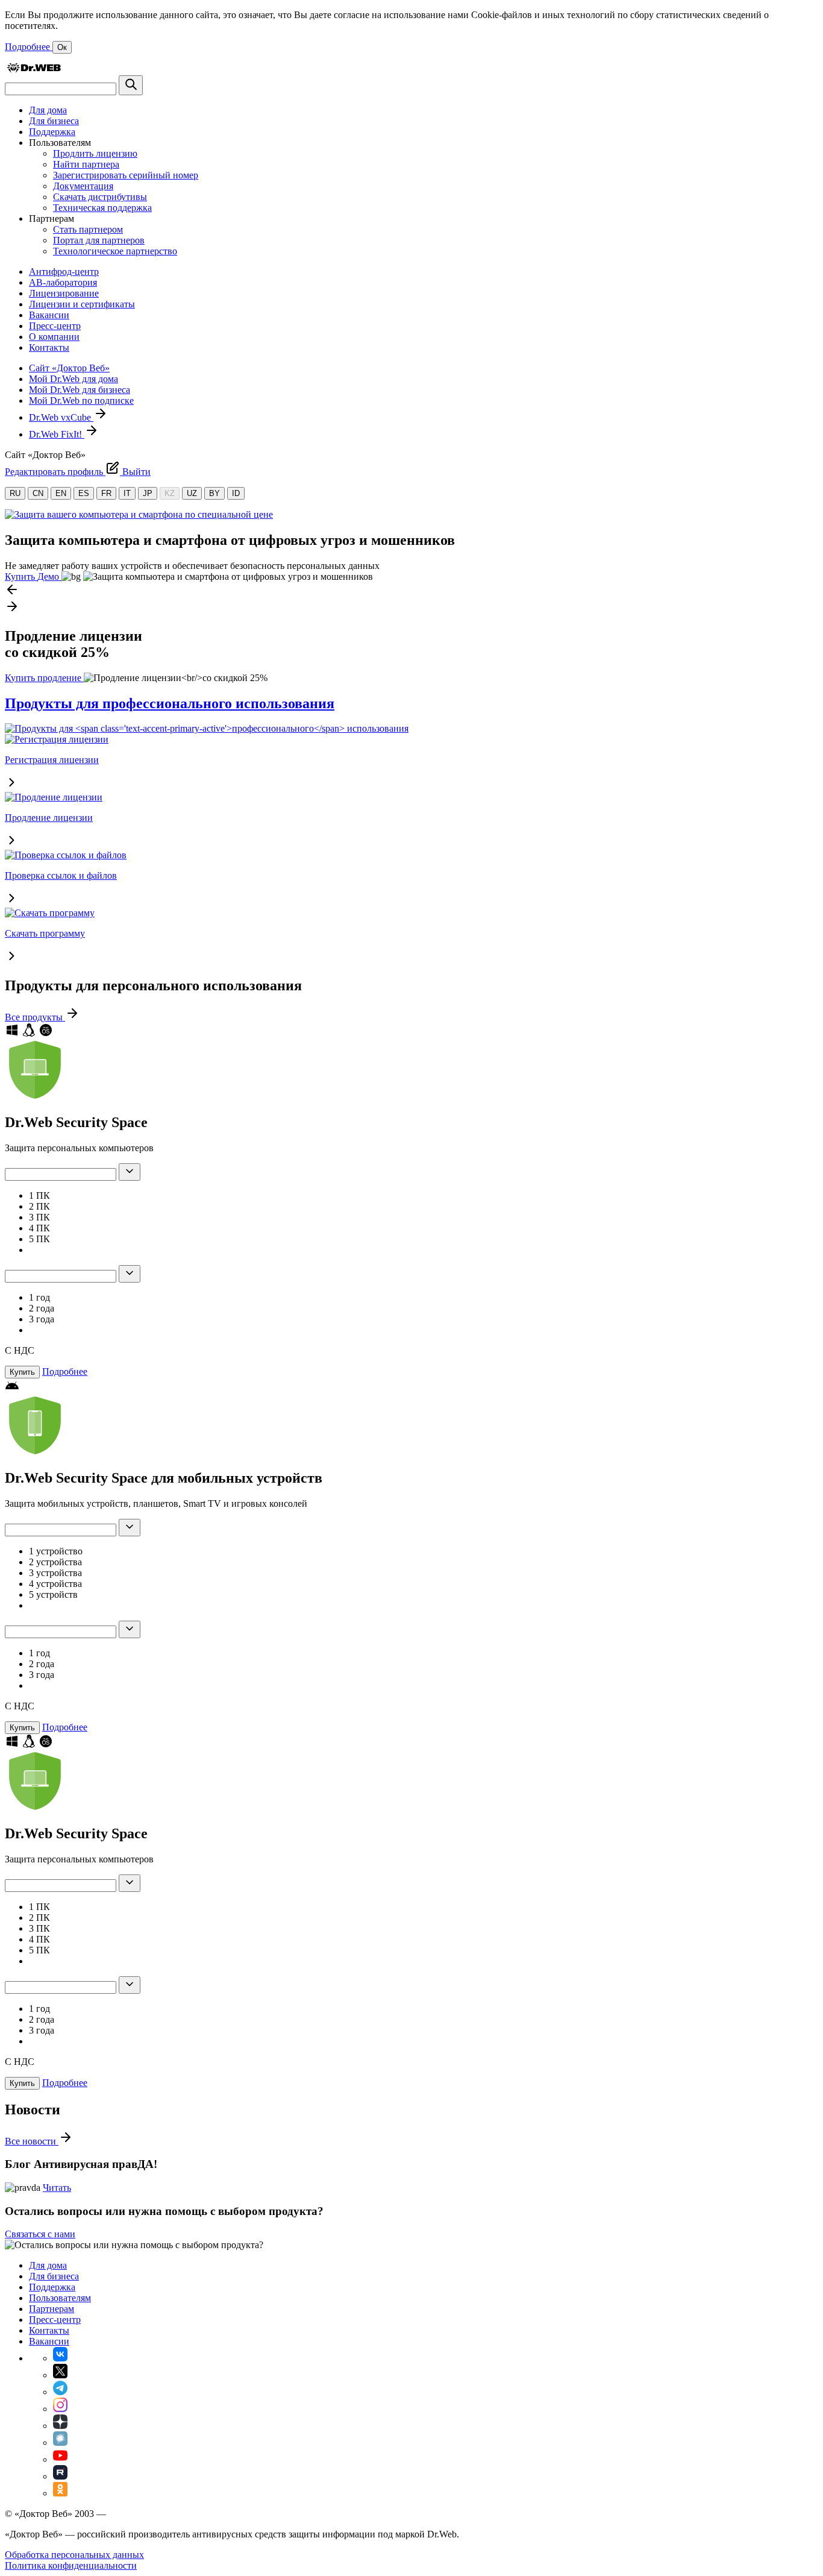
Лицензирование (64, 293)
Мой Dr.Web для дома (74, 379)
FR (106, 493)
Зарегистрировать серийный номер (126, 175)
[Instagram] (60, 2409)
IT (127, 493)
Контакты (49, 347)
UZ (192, 493)
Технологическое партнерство (115, 251)
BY (214, 493)
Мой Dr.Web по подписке (81, 401)
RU (15, 493)
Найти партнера (86, 164)
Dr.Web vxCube (61, 417)
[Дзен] (60, 2426)
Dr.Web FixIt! (57, 434)
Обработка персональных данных (74, 2555)
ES (84, 493)
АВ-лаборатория (63, 282)
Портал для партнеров (99, 240)
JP (148, 493)
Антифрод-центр (64, 272)
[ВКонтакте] (60, 2358)
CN (38, 493)
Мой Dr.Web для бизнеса (80, 390)
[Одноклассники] (60, 2493)
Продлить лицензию (95, 153)
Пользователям (60, 2298)
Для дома (48, 110)
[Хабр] (60, 2442)
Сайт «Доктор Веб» (69, 368)
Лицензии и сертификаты (82, 304)
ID (236, 493)
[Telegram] (60, 2392)
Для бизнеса (54, 121)
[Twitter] (60, 2375)
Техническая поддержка (102, 208)
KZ (170, 493)
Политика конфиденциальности (71, 2565)
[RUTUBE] (60, 2476)
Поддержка (52, 132)
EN (61, 493)
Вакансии (49, 315)
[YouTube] (60, 2459)
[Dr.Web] (34, 70)
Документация (83, 186)
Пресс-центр (55, 326)
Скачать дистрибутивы (100, 197)
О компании (54, 337)
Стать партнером (88, 229)
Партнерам (52, 2309)
